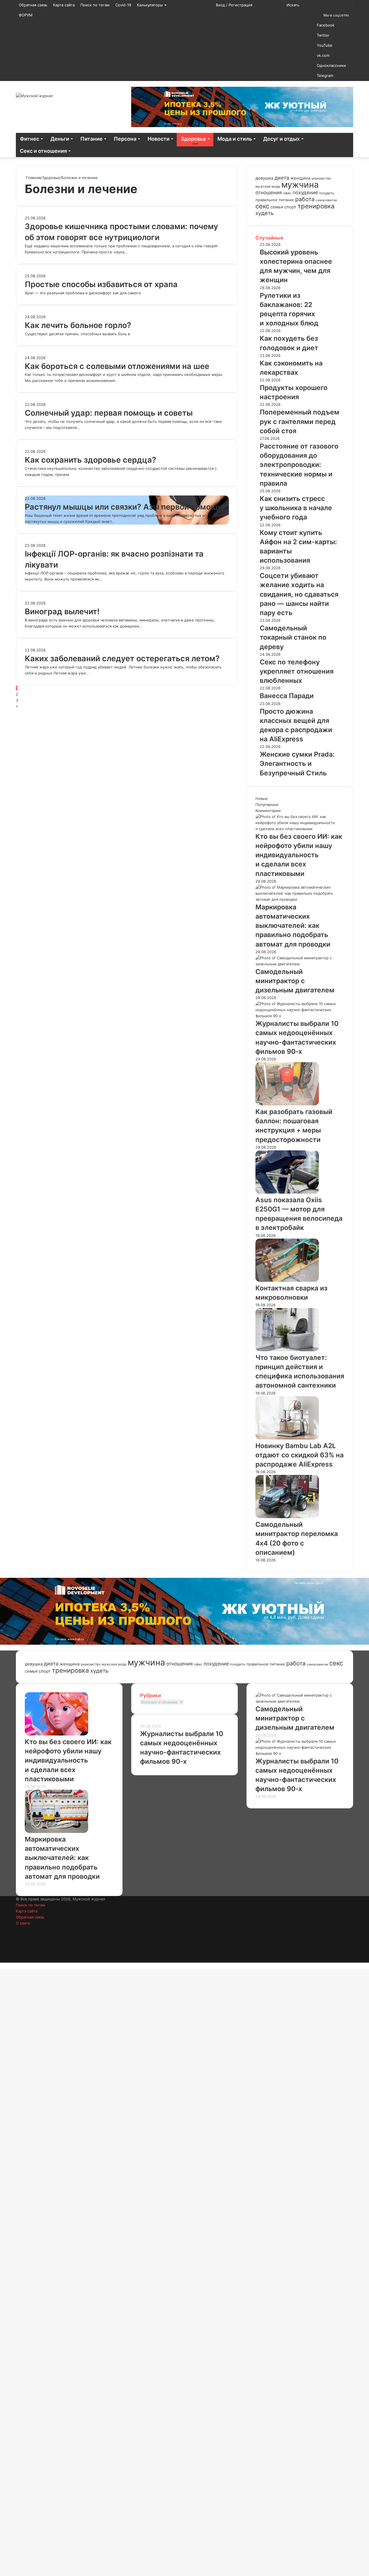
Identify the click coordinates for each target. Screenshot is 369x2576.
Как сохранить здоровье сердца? (91, 460)
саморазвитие (326, 200)
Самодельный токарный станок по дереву (293, 637)
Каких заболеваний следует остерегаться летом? (122, 658)
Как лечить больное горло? (78, 325)
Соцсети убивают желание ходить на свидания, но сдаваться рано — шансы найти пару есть (299, 594)
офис (287, 193)
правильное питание (275, 200)
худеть (265, 213)
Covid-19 (123, 5)
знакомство (321, 178)
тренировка (316, 206)
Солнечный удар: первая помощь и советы (109, 413)
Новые (262, 798)
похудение (305, 193)
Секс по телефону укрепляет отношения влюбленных (297, 671)
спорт (290, 207)
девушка (264, 178)
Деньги (60, 139)
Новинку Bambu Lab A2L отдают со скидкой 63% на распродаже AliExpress (300, 1455)
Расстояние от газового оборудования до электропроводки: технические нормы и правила (299, 465)
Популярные (267, 804)
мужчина (300, 185)
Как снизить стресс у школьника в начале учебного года (296, 508)
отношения (269, 193)
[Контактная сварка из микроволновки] (287, 1280)
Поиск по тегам (95, 5)
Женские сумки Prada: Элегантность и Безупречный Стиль (297, 764)
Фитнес (30, 139)
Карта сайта (64, 5)
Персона (125, 139)
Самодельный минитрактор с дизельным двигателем (295, 981)
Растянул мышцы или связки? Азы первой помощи (124, 507)
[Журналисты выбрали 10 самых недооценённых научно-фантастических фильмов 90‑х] (300, 1016)
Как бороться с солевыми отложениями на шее (117, 366)
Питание (92, 139)
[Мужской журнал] (34, 96)
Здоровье (193, 139)
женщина (300, 178)
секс (262, 206)
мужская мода (268, 186)
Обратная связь (33, 5)
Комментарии (268, 811)
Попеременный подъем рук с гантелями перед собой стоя (300, 421)
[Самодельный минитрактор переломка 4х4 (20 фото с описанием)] (287, 1517)
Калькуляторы (150, 5)
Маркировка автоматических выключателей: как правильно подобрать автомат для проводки (293, 926)
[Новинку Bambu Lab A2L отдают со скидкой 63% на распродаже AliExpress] (287, 1438)
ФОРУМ (26, 15)
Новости (159, 139)
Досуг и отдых (282, 139)
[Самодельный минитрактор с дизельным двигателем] (300, 964)
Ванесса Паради (287, 696)
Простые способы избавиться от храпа (101, 284)
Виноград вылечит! (62, 612)
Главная (33, 178)
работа (305, 199)
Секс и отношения (43, 151)
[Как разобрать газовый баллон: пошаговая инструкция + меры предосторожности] (287, 1104)
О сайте (23, 1923)
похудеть (327, 193)
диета (282, 178)
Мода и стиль (235, 139)
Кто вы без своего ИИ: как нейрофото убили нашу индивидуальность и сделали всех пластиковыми (299, 855)
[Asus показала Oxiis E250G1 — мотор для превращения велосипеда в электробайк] (287, 1192)
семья (277, 207)
